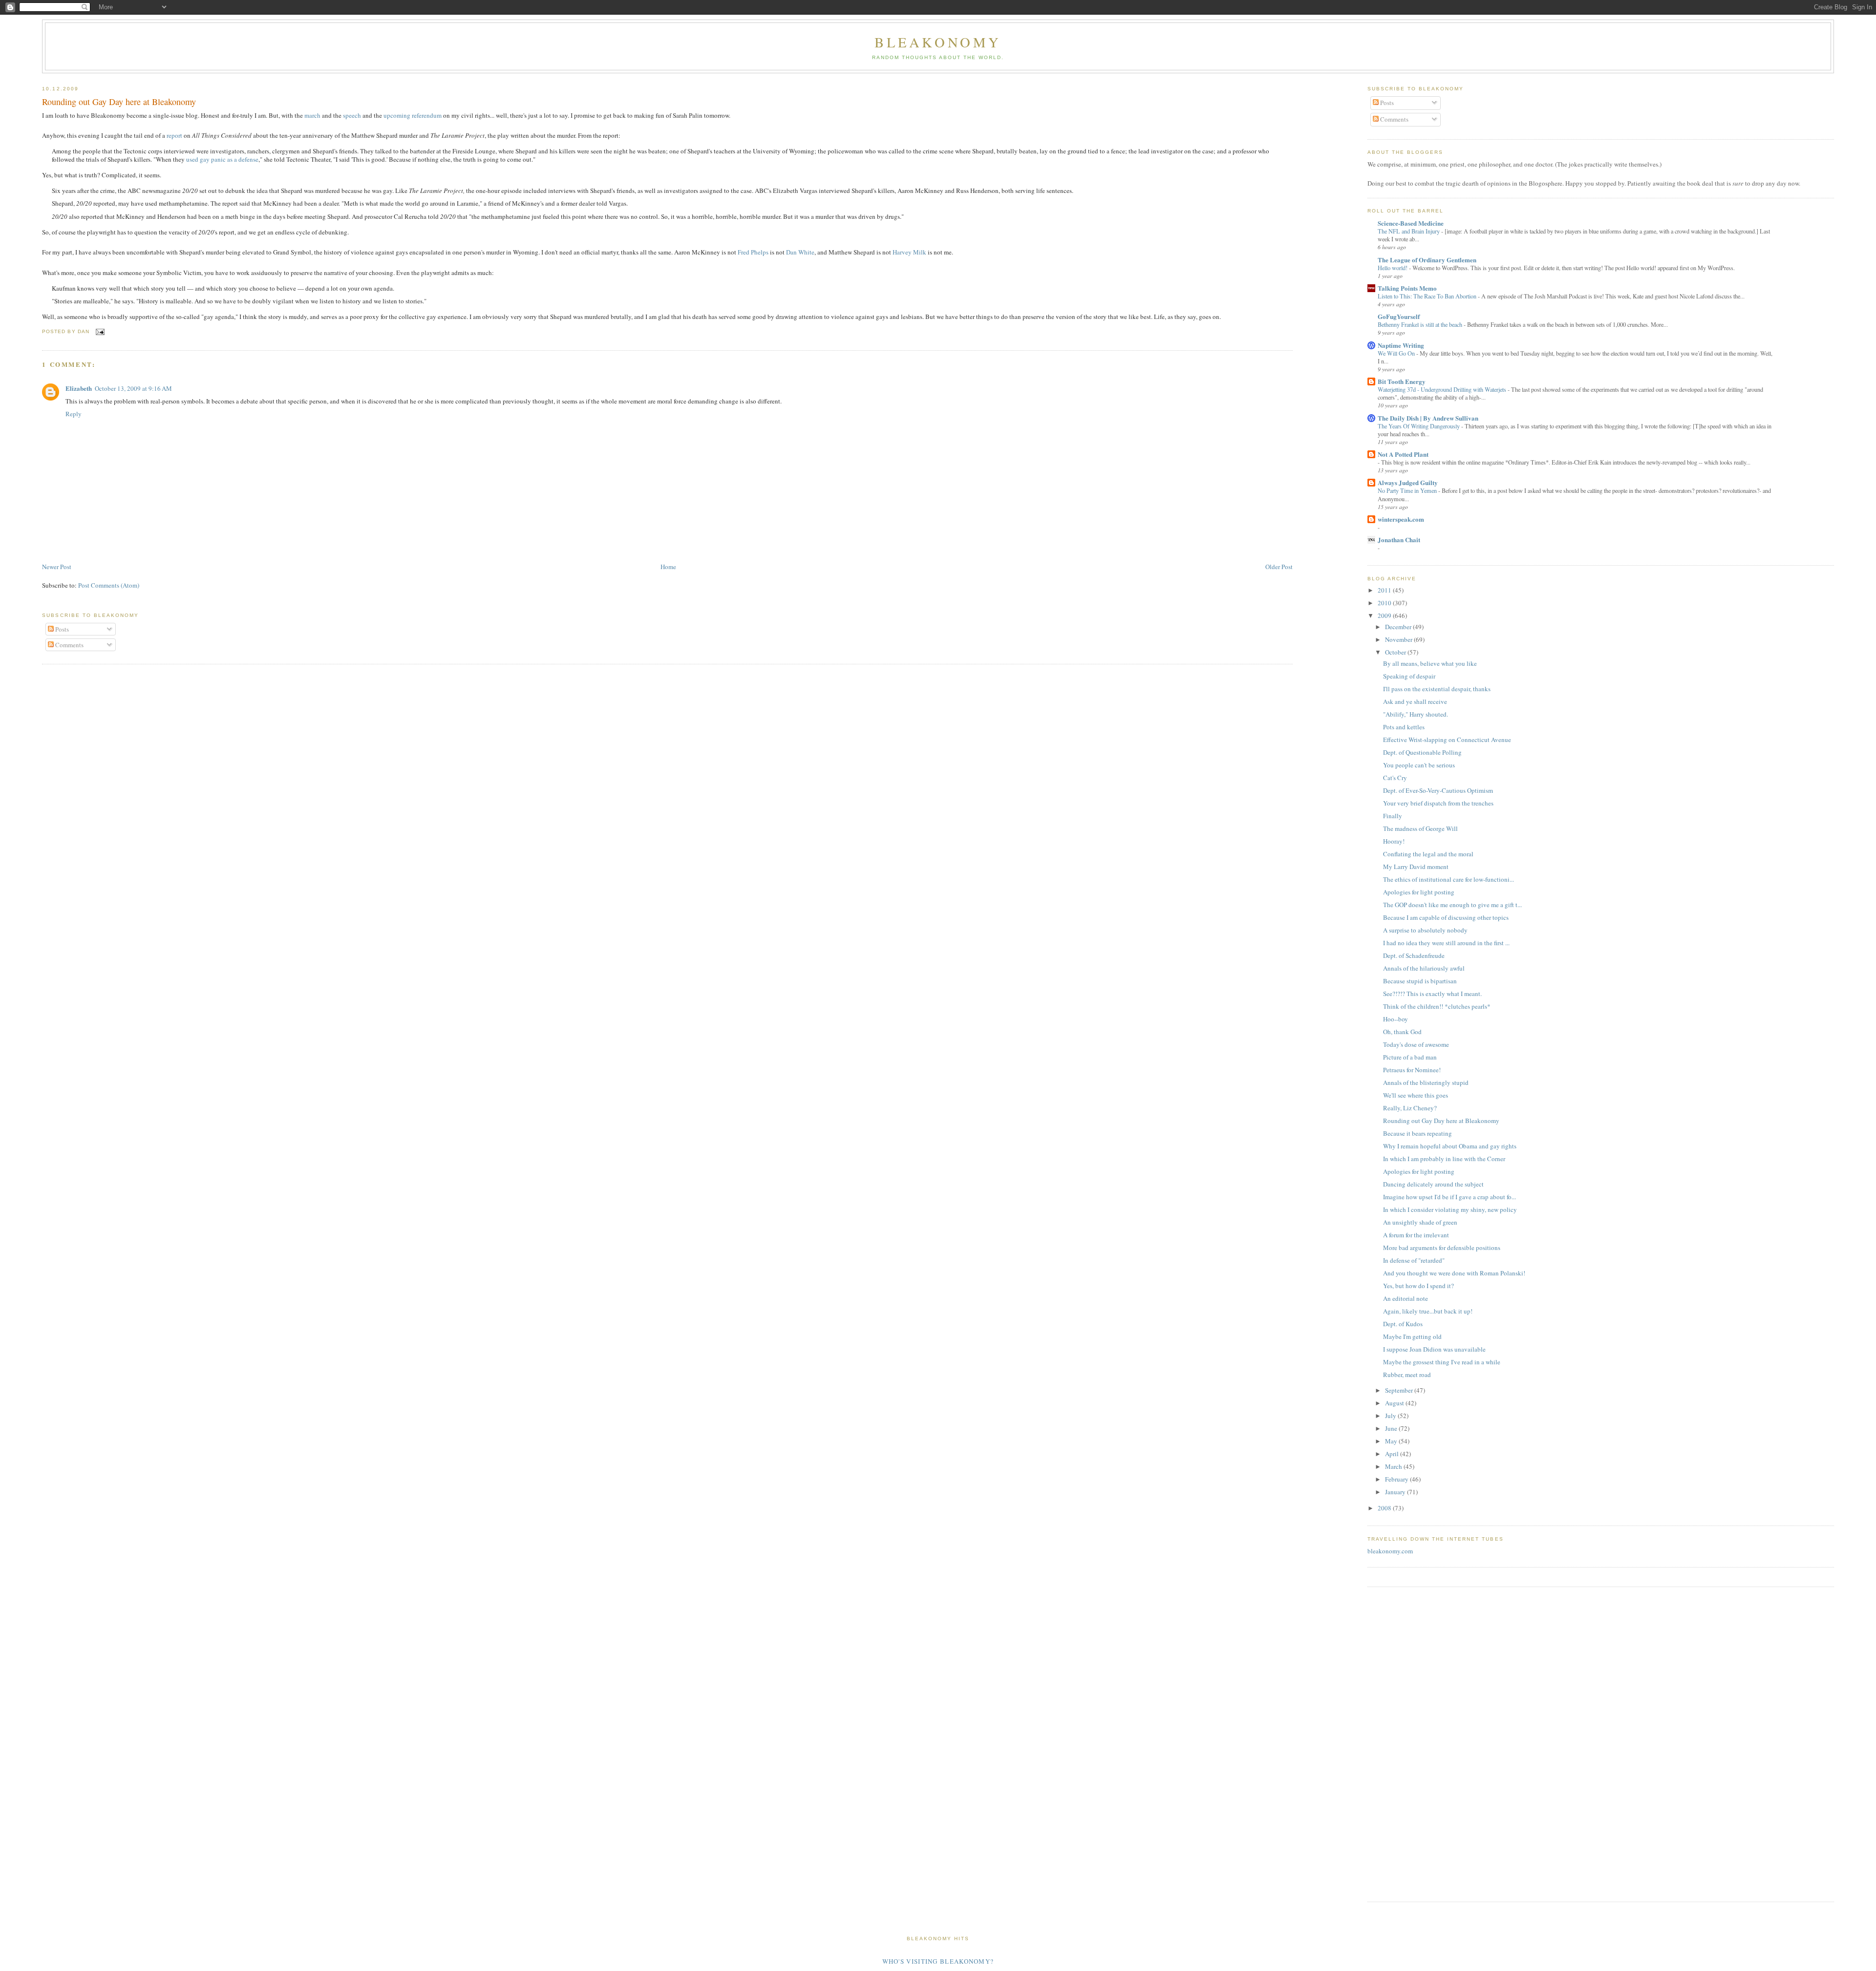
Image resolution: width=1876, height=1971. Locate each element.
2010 (1385, 603)
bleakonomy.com (1390, 1551)
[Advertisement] (1397, 1743)
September (1400, 1390)
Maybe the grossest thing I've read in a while (1442, 1362)
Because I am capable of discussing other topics (1446, 917)
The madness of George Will (1420, 828)
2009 (1385, 615)
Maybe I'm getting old (1412, 1336)
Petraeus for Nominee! (1412, 1070)
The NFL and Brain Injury (1409, 231)
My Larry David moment (1416, 867)
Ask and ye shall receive (1415, 701)
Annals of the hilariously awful (1424, 968)
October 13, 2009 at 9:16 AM (133, 388)
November (1399, 639)
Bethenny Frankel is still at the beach (1421, 324)
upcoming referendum (413, 115)
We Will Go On (1397, 353)
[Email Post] (99, 331)
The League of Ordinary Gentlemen (1427, 260)
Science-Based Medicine (1411, 223)
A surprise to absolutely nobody (1425, 930)
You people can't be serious (1419, 765)
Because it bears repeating (1418, 1133)
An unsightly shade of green (1420, 1222)
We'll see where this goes (1416, 1095)
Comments (69, 645)
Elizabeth (79, 388)
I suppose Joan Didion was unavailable (1434, 1349)
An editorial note (1406, 1298)
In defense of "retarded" (1414, 1260)
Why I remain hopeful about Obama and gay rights (1450, 1146)
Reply (74, 414)
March (1394, 1466)
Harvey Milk (909, 252)
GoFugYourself (1399, 316)
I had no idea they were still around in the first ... (1446, 943)
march (312, 115)
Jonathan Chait (1399, 540)
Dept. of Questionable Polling (1422, 752)
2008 (1385, 1508)
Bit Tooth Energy (1402, 381)
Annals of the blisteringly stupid (1426, 1082)
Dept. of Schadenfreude (1414, 955)
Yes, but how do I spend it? (1418, 1286)
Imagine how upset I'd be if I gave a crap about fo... (1450, 1197)
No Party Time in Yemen (1408, 490)
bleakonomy (938, 42)
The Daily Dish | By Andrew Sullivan (1428, 418)
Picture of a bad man (1410, 1057)
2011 (1385, 590)
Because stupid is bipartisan (1420, 981)
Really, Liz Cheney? (1410, 1108)
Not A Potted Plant (1403, 454)
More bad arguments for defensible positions (1442, 1248)
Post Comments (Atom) (109, 585)
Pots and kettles (1404, 727)
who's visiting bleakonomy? (938, 1961)
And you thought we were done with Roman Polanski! (1454, 1273)
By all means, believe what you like (1430, 663)
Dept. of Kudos (1403, 1324)
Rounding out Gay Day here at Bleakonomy (119, 102)
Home (668, 567)
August (1395, 1403)
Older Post (1279, 567)
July (1391, 1416)
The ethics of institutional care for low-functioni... (1449, 879)
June (1392, 1428)
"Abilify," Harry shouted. (1416, 714)
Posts (61, 629)
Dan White (800, 252)
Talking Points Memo (1407, 288)
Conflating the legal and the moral (1428, 854)
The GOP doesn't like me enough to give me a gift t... (1452, 905)
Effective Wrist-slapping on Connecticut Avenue (1447, 740)
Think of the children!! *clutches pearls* (1437, 1006)
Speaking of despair (1409, 676)
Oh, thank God (1402, 1032)
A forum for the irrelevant (1416, 1235)
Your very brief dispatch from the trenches (1438, 803)
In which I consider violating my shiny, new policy (1450, 1209)
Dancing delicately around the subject (1433, 1184)
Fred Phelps (753, 252)
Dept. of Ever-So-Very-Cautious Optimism (1438, 790)
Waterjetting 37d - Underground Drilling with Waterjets (1443, 389)
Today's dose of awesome (1416, 1044)
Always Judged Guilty (1408, 482)
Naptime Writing (1401, 345)
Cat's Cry (1395, 778)
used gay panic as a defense (222, 159)
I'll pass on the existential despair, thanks (1437, 689)
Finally (1393, 816)
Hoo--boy (1396, 1019)
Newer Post (57, 567)
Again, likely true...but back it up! (1428, 1311)
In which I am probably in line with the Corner (1444, 1159)
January (1396, 1492)
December (1399, 627)
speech (352, 115)
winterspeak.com (1401, 519)
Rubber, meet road (1407, 1375)
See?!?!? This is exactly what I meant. (1432, 994)
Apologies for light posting (1419, 892)
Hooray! (1394, 841)
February (1397, 1479)
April (1393, 1454)
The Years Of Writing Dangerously (1419, 426)
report (174, 135)
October (1396, 652)
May (1392, 1441)
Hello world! (1393, 268)
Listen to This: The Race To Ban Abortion (1428, 296)
